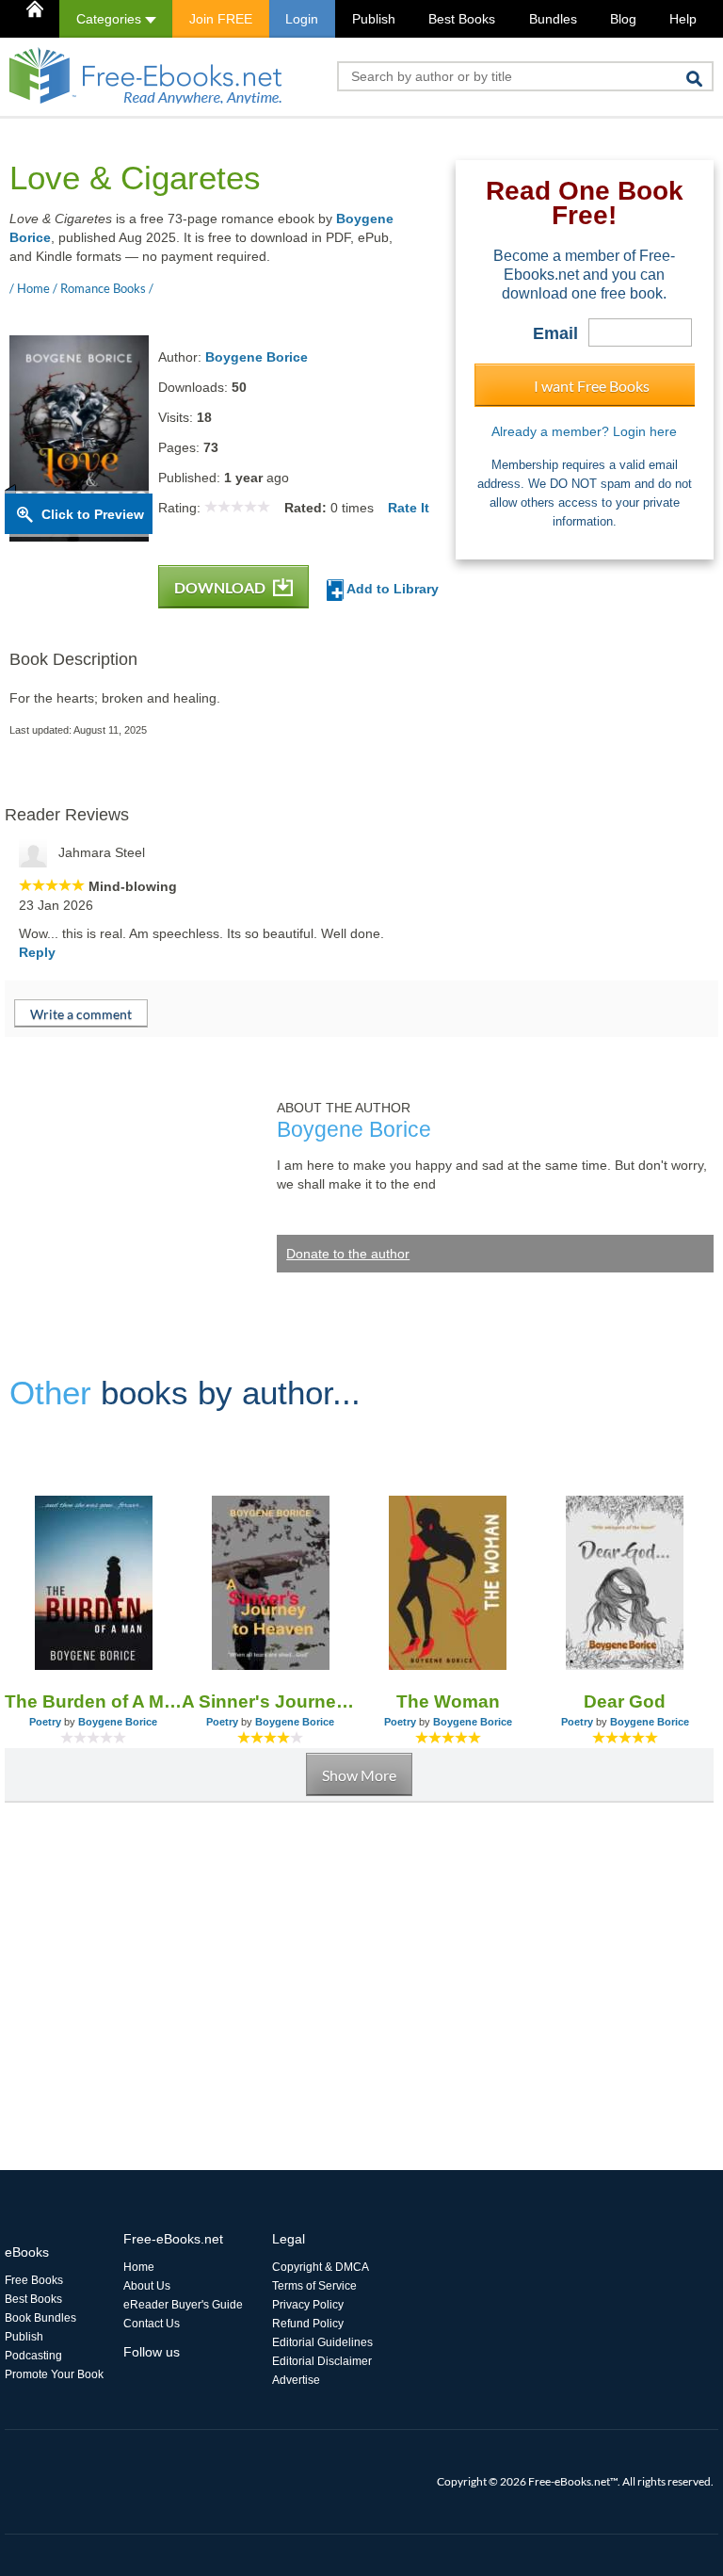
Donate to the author (348, 1254)
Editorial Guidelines (322, 2342)
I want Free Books (592, 386)
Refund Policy (308, 2324)
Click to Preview (93, 514)
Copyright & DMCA (321, 2267)
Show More (359, 1775)
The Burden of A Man (93, 1701)
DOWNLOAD (221, 587)
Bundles (553, 19)
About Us (147, 2286)
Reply (37, 952)
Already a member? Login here (584, 431)
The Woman (448, 1701)
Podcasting (33, 2356)
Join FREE (221, 19)
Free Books (34, 2280)
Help (683, 19)
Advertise (296, 2380)
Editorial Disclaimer (322, 2361)
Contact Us (152, 2324)
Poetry (45, 1722)
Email (555, 333)
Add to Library (391, 589)
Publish (374, 19)
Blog (623, 19)
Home (139, 2267)
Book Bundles (40, 2318)
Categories (111, 19)
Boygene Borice (257, 357)
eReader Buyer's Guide (183, 2305)
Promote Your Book (54, 2374)
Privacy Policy (308, 2305)
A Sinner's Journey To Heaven (270, 1701)
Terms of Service (314, 2286)
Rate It (409, 508)
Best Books (462, 19)
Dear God (625, 1701)
